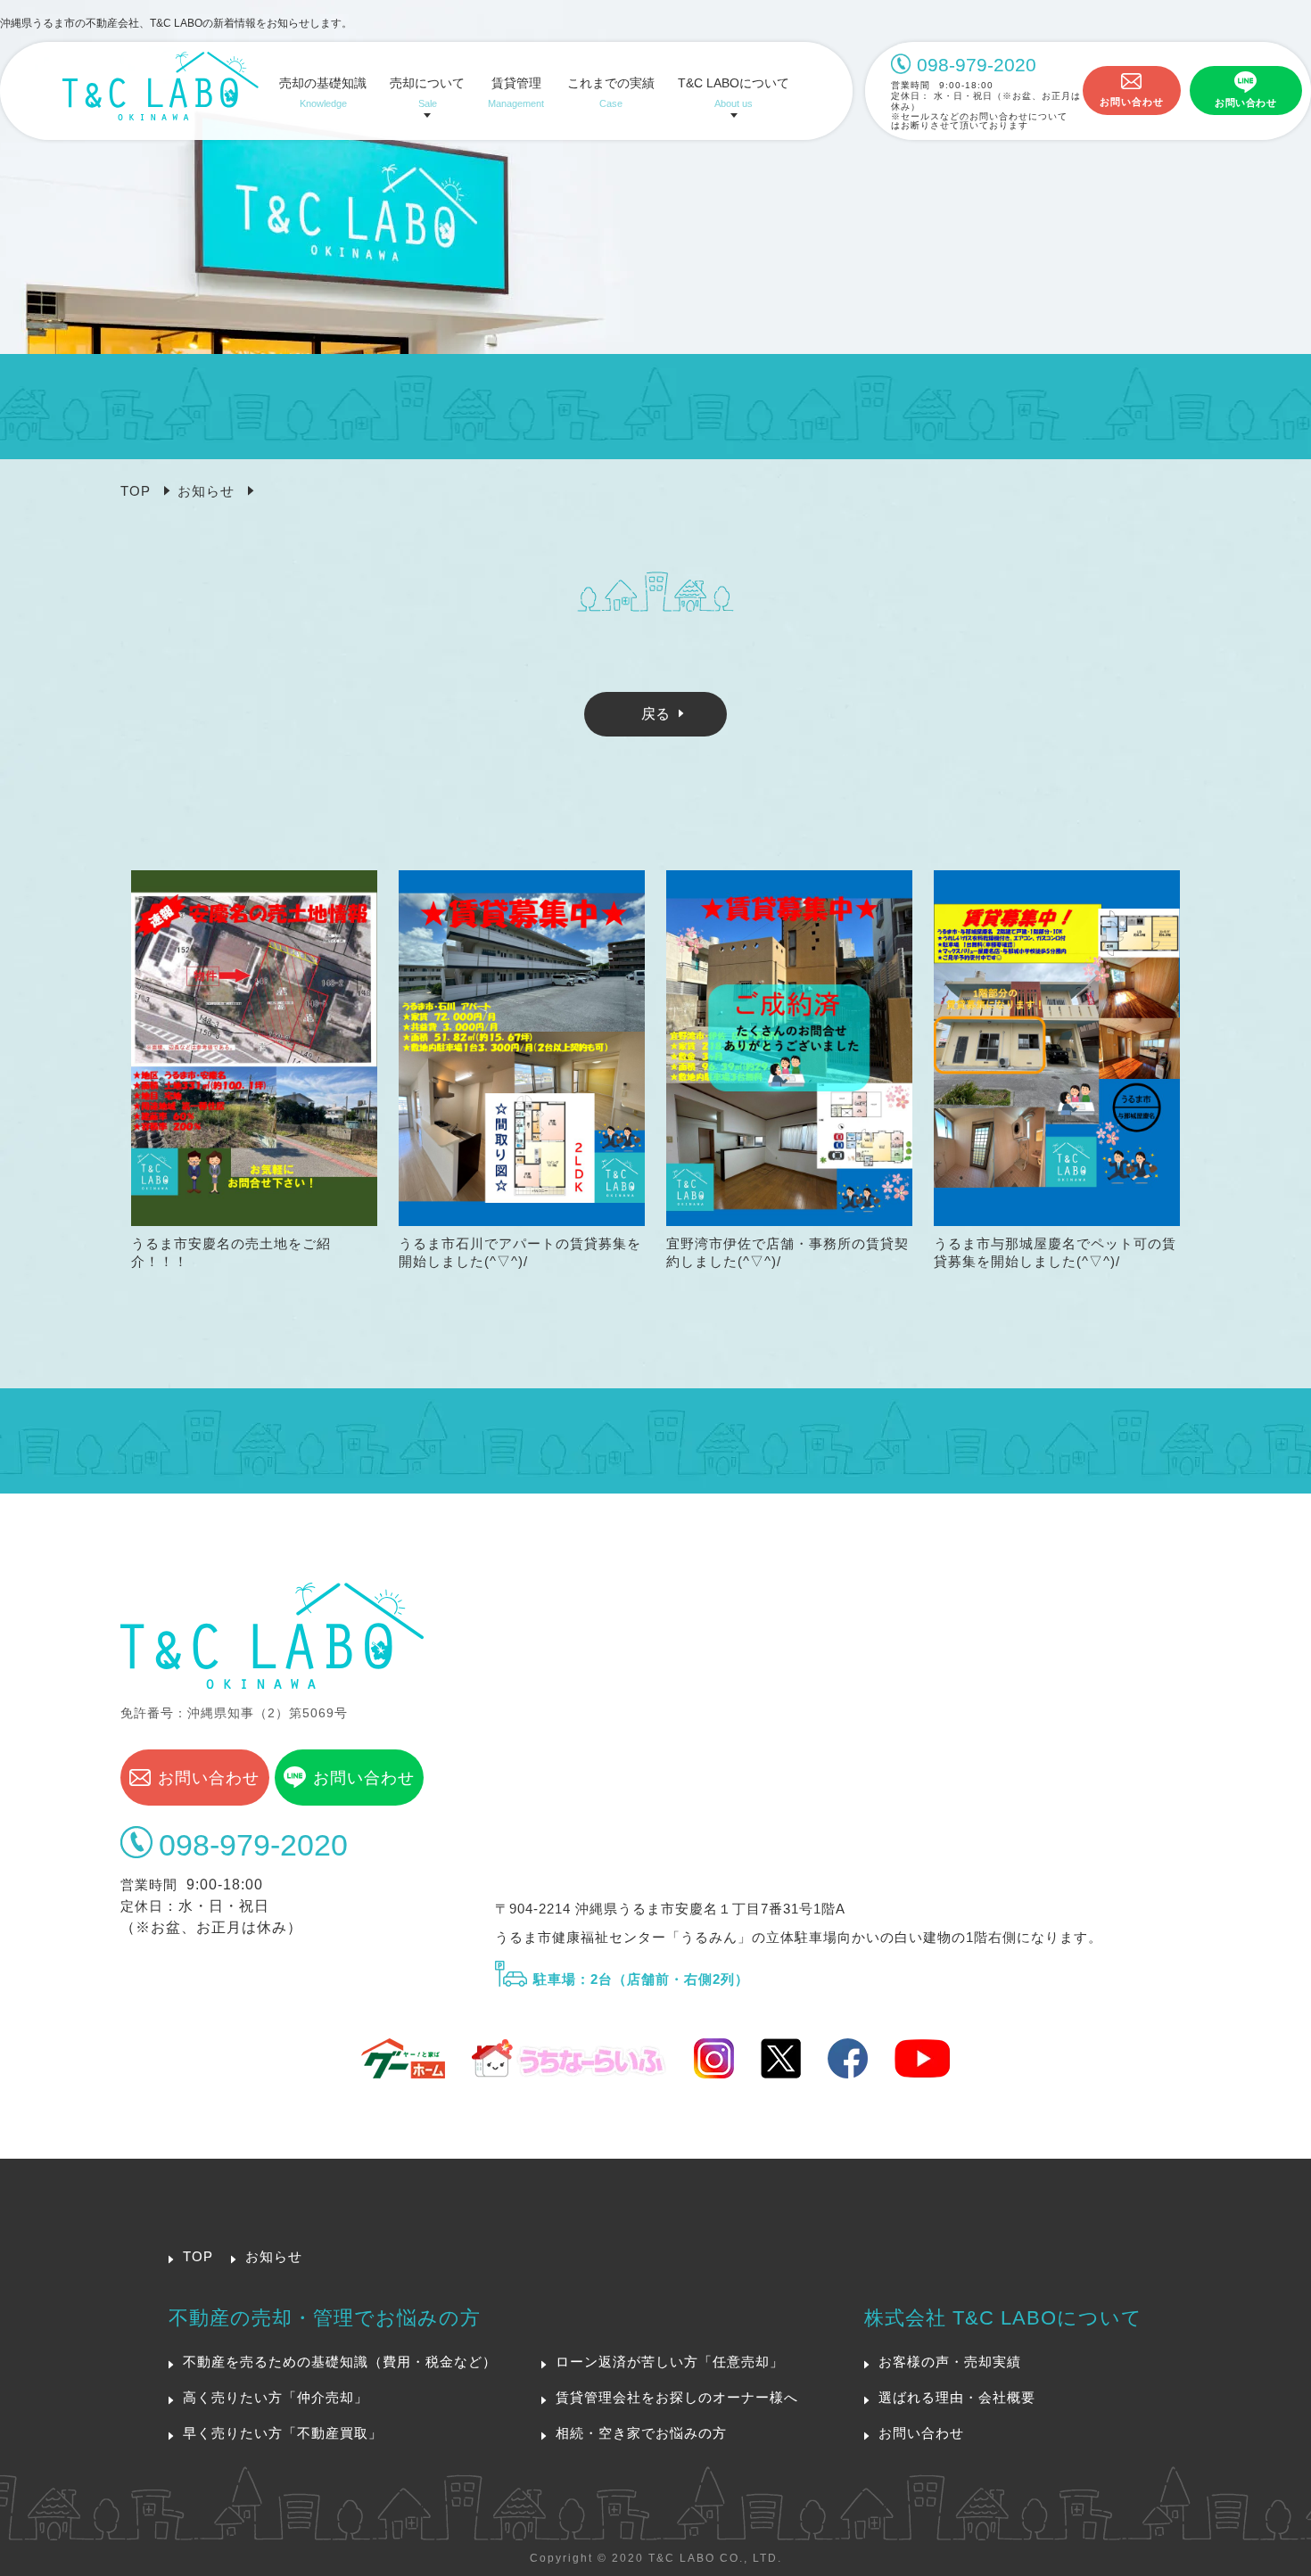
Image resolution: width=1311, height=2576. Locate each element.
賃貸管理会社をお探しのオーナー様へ (677, 2397)
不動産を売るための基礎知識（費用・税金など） (340, 2362)
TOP (136, 491)
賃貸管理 (516, 93)
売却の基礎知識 (323, 93)
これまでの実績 (611, 93)
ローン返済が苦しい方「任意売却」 (670, 2362)
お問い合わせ (1132, 102)
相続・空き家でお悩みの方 (641, 2433)
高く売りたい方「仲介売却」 (276, 2397)
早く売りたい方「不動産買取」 (283, 2433)
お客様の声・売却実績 (950, 2362)
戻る (655, 714)
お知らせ (206, 491)
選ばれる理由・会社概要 (957, 2397)
